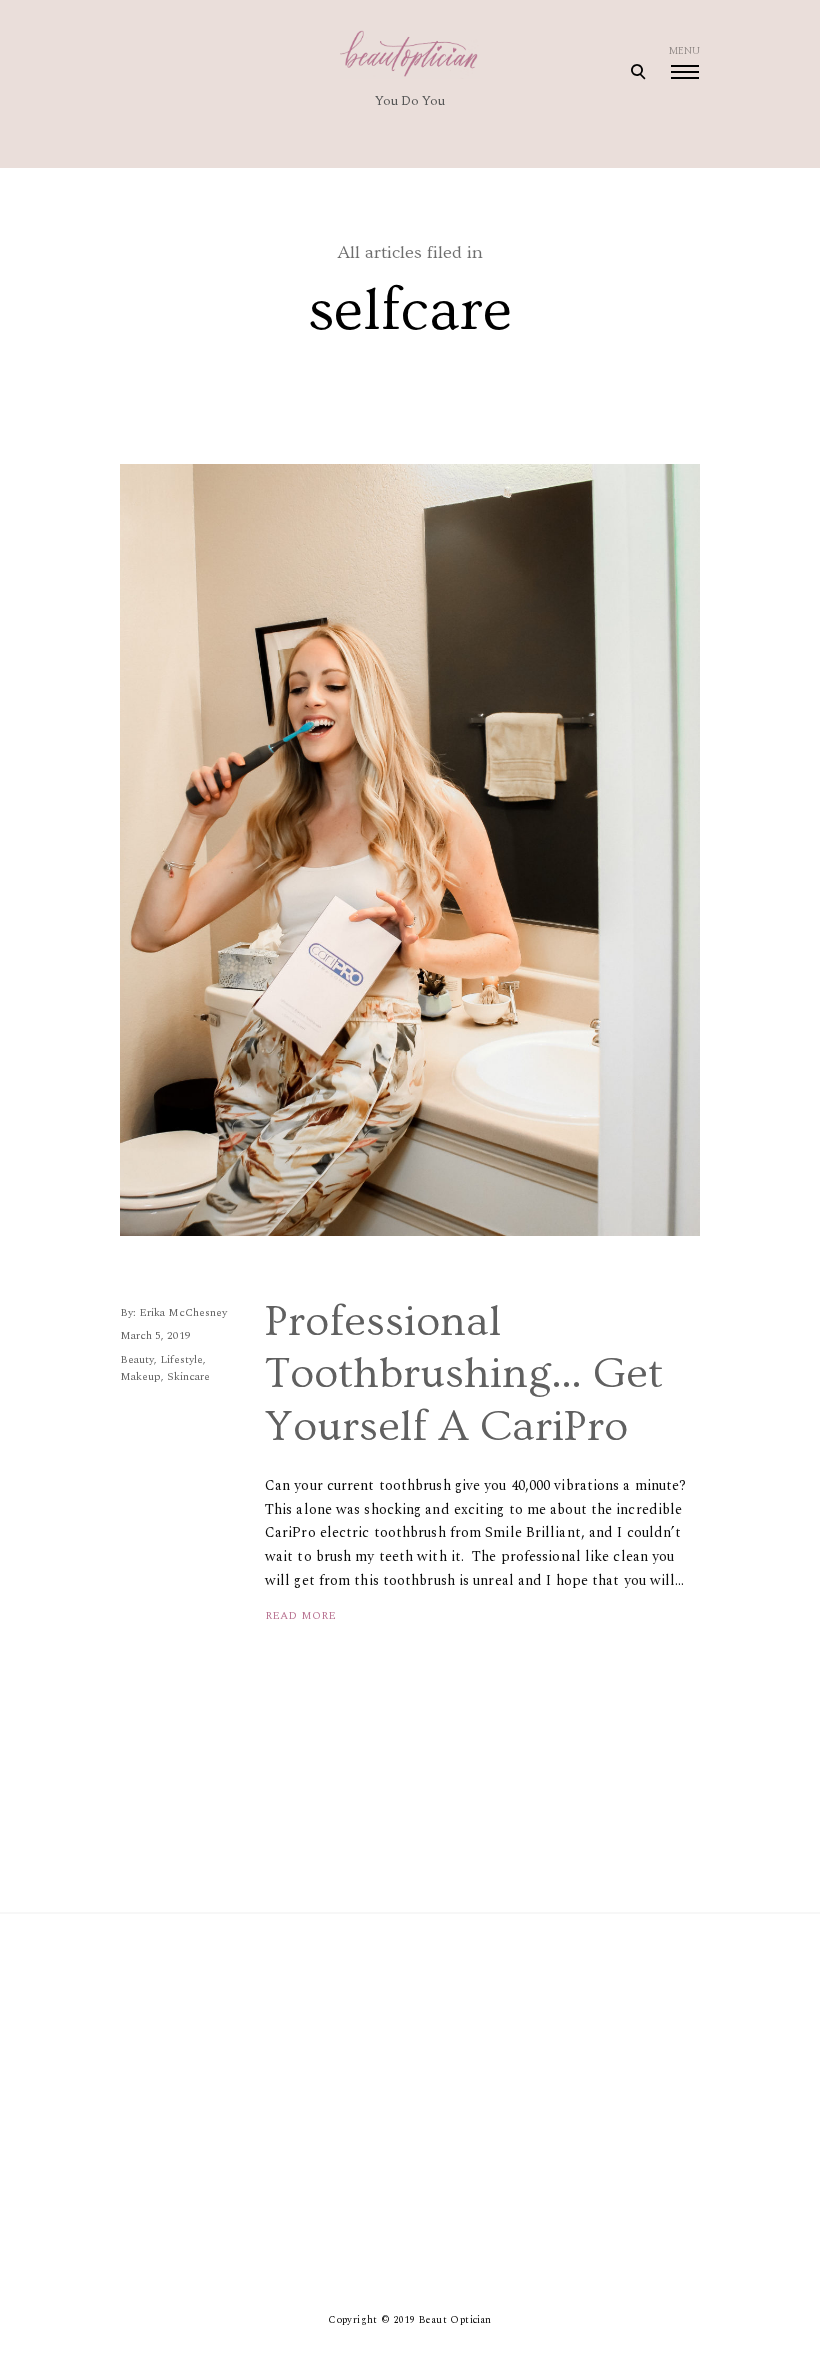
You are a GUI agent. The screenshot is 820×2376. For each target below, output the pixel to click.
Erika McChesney (183, 1312)
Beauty (137, 1359)
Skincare (188, 1376)
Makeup (140, 1376)
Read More (300, 1615)
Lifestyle (181, 1359)
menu (684, 51)
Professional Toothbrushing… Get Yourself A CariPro (464, 1374)
